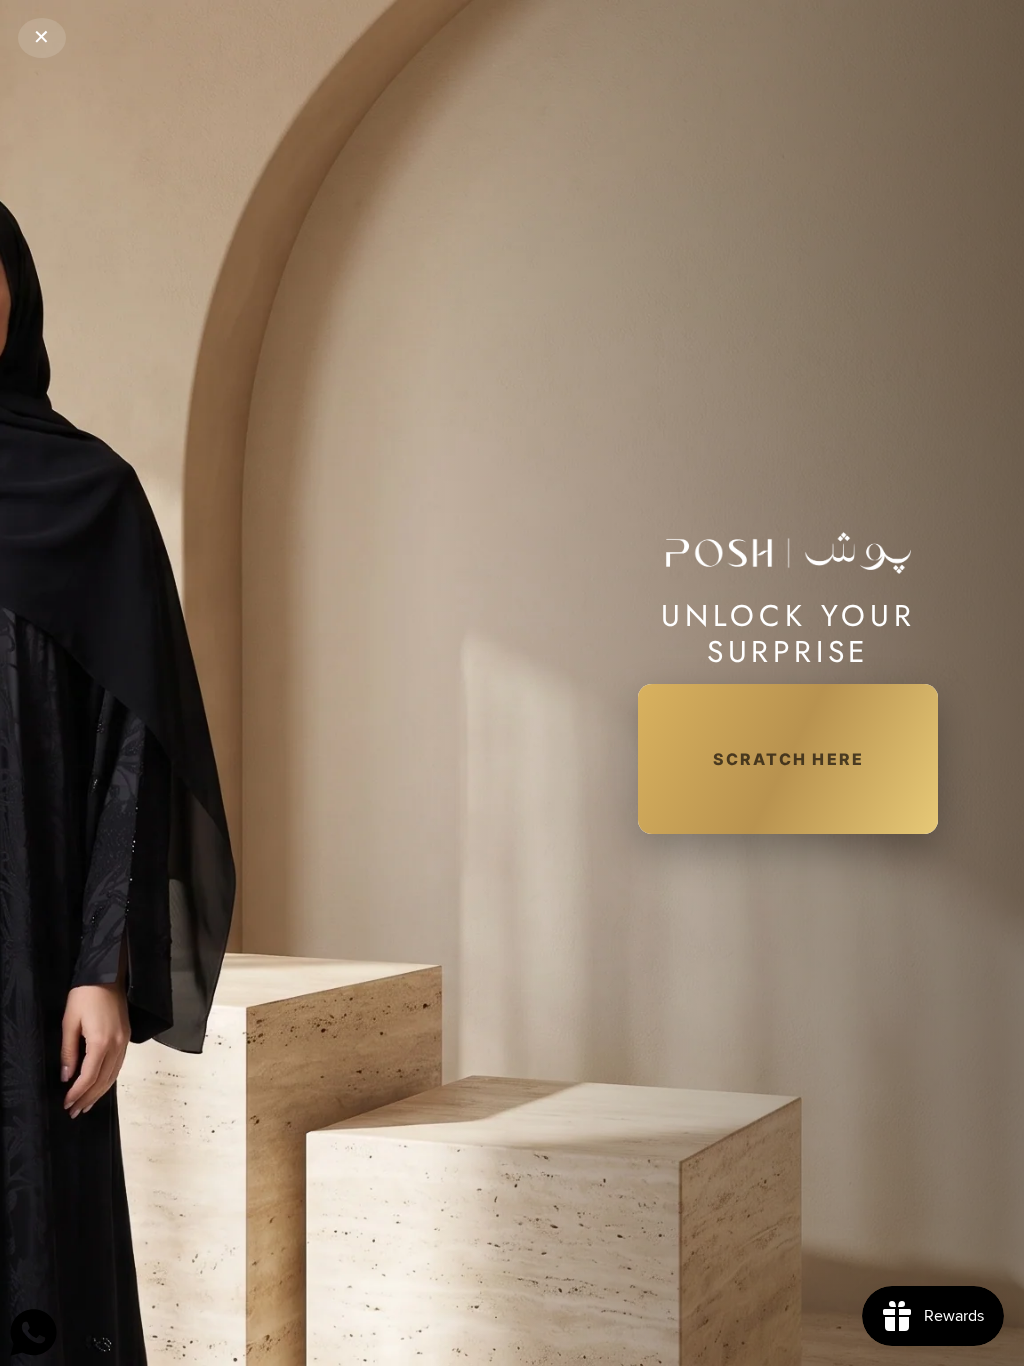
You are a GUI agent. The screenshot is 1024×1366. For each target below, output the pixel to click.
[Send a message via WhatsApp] (33, 1332)
